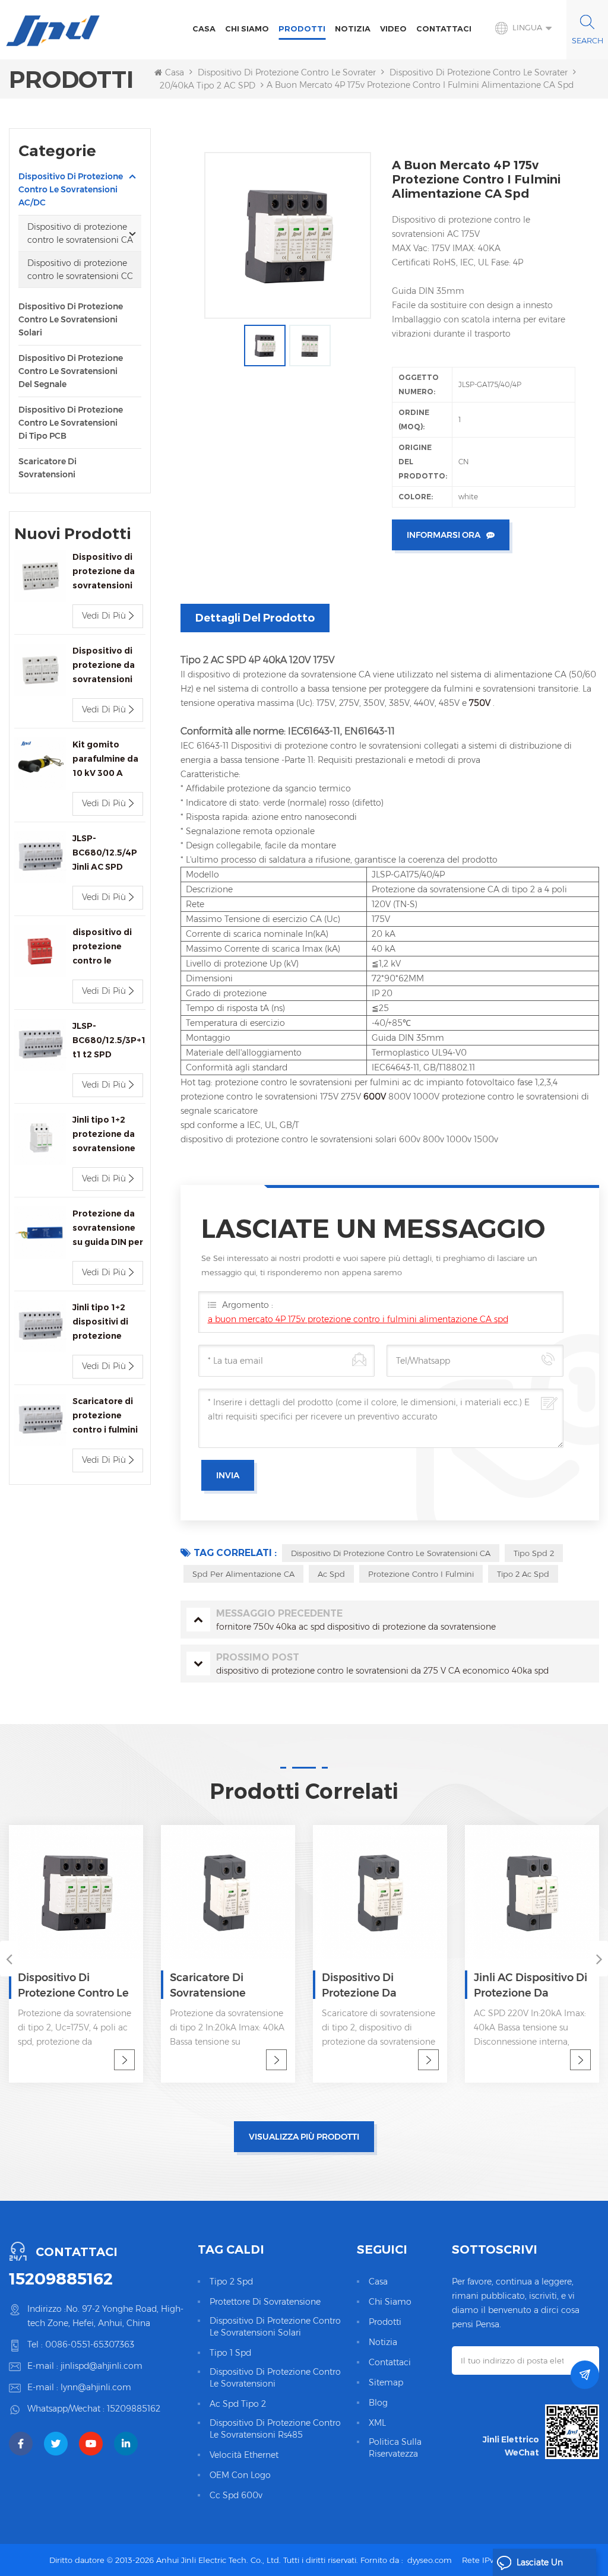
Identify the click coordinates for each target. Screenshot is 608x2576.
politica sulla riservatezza (395, 2448)
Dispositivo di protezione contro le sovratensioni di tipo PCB (71, 423)
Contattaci (444, 28)
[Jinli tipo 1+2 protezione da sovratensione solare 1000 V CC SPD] (40, 1139)
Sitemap (386, 2382)
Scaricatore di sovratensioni (47, 468)
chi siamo (247, 28)
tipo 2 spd (231, 2282)
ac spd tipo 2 (238, 2404)
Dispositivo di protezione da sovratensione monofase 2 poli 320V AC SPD (230, 1986)
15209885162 (61, 2279)
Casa (204, 28)
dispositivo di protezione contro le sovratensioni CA (391, 1553)
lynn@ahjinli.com (96, 2387)
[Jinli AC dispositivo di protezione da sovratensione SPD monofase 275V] (384, 1892)
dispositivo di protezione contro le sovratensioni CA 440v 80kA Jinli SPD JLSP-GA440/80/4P (104, 947)
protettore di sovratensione (265, 2302)
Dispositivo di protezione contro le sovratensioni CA (496, 72)
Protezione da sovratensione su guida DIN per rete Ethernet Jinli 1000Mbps (108, 1229)
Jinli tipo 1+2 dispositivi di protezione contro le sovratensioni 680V (102, 1322)
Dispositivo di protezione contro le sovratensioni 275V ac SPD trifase (533, 1986)
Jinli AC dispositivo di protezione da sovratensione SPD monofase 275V (382, 1986)
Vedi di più (104, 616)
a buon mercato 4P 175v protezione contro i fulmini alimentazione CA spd (358, 1319)
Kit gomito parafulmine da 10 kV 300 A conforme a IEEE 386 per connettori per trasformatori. (107, 760)
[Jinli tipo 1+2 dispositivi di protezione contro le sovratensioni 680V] (40, 1326)
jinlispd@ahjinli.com (102, 2366)
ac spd (331, 1574)
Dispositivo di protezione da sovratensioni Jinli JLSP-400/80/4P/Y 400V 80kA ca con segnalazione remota (104, 666)
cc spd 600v (236, 2495)
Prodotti (302, 28)
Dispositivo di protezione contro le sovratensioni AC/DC (312, 72)
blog (378, 2403)
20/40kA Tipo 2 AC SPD (208, 85)
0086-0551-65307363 (90, 2344)
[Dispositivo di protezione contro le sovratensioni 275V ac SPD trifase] (536, 1892)
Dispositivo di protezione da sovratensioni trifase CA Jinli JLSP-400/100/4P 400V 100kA (104, 572)
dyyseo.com (430, 2560)
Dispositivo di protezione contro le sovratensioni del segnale (71, 371)
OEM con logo (240, 2475)
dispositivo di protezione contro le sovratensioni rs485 (275, 2429)
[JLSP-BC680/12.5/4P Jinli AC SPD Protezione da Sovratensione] (40, 857)
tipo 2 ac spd (523, 1574)
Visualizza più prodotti (304, 2137)
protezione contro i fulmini (421, 1574)
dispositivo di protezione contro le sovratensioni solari (275, 2327)
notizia (353, 28)
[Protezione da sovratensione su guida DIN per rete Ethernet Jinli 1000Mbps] (40, 1232)
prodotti (385, 2322)
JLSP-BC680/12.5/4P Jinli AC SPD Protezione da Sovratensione (105, 853)
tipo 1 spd (230, 2353)
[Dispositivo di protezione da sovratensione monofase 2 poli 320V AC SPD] (232, 1892)
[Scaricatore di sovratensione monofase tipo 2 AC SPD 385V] (80, 1892)
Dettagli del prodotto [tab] (255, 618)
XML (377, 2423)
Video (393, 28)
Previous (9, 1959)
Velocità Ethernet (244, 2455)
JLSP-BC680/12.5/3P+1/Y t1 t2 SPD (109, 1040)
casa (378, 2282)
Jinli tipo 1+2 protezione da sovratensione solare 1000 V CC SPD (109, 1135)
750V (481, 703)
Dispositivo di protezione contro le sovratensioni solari (71, 319)
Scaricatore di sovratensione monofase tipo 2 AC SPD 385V (74, 1986)
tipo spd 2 (534, 1553)
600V (376, 1097)
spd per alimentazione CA (243, 1574)
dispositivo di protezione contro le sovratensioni (275, 2378)
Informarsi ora (444, 535)
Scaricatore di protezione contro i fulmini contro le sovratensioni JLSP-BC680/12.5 (105, 1416)
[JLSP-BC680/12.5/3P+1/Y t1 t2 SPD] (40, 1045)
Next (599, 1959)
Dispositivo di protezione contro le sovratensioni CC (80, 270)
